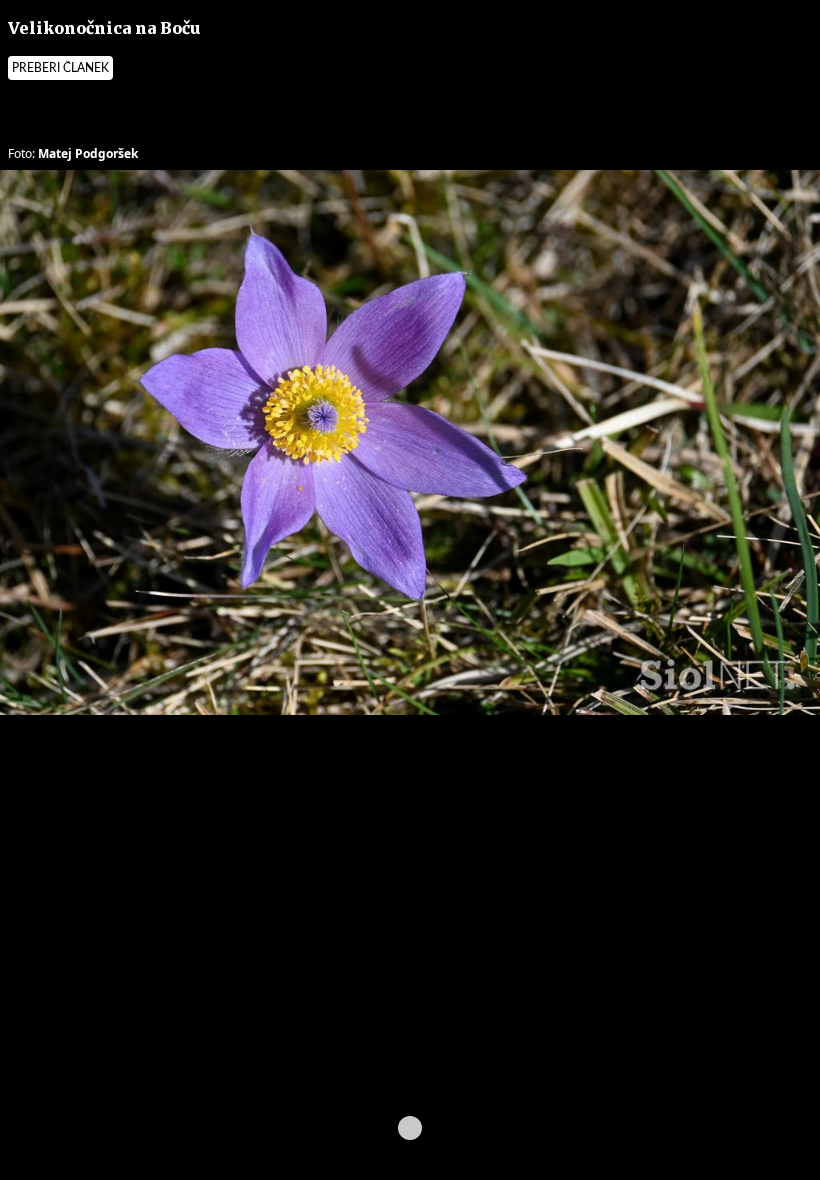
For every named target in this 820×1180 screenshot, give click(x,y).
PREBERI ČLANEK (60, 68)
